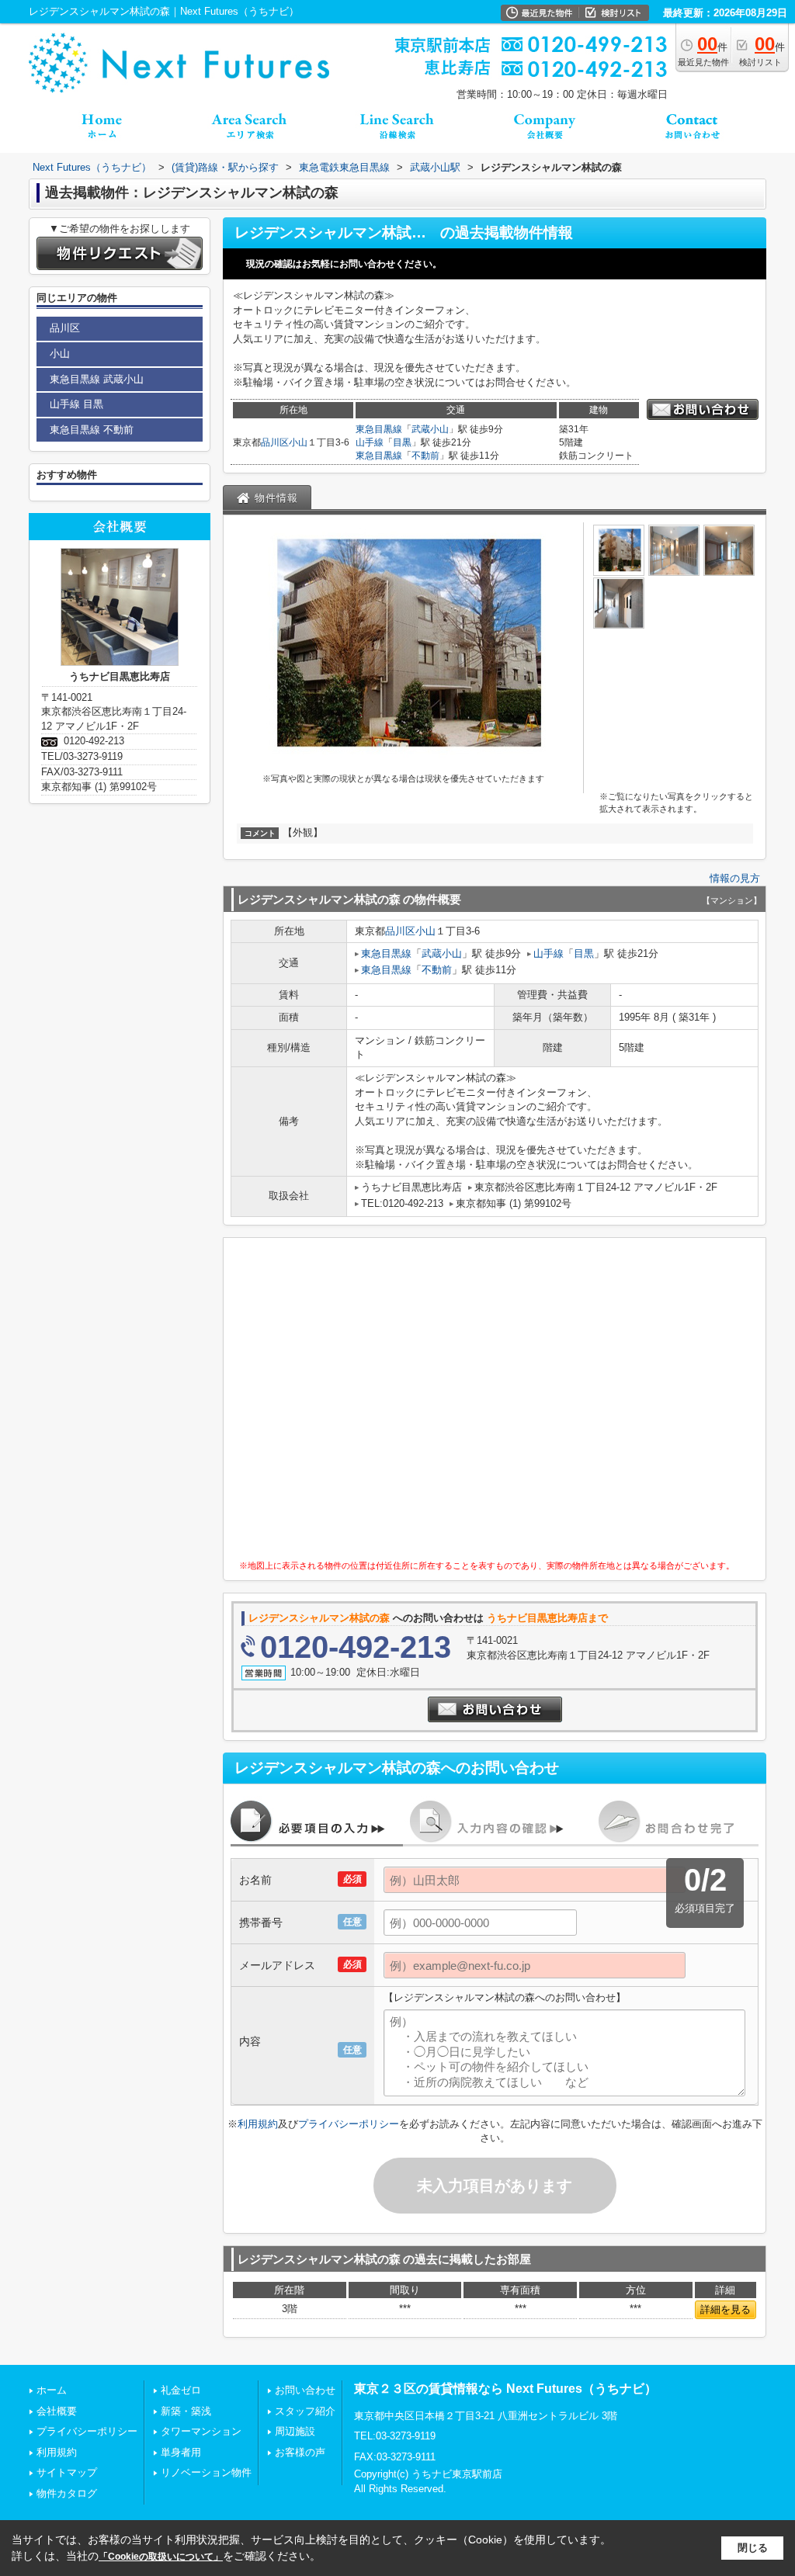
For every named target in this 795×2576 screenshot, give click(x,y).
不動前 (425, 456)
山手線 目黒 (76, 404)
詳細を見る (726, 2309)
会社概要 (57, 2411)
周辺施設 (295, 2431)
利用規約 (258, 2124)
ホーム (52, 2390)
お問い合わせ (305, 2390)
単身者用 (181, 2452)
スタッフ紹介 (305, 2411)
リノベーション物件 (206, 2472)
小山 (298, 442)
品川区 (275, 442)
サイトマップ (67, 2472)
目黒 (402, 442)
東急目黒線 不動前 (92, 430)
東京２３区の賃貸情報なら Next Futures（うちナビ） (505, 2389)
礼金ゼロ (181, 2390)
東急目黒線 (379, 429)
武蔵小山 (430, 429)
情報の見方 (735, 878)
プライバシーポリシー (349, 2124)
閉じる (753, 2548)
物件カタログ (67, 2493)
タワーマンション (201, 2431)
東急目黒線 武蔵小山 (97, 379)
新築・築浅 (186, 2411)
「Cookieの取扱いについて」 (161, 2557)
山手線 (370, 442)
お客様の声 (300, 2452)
